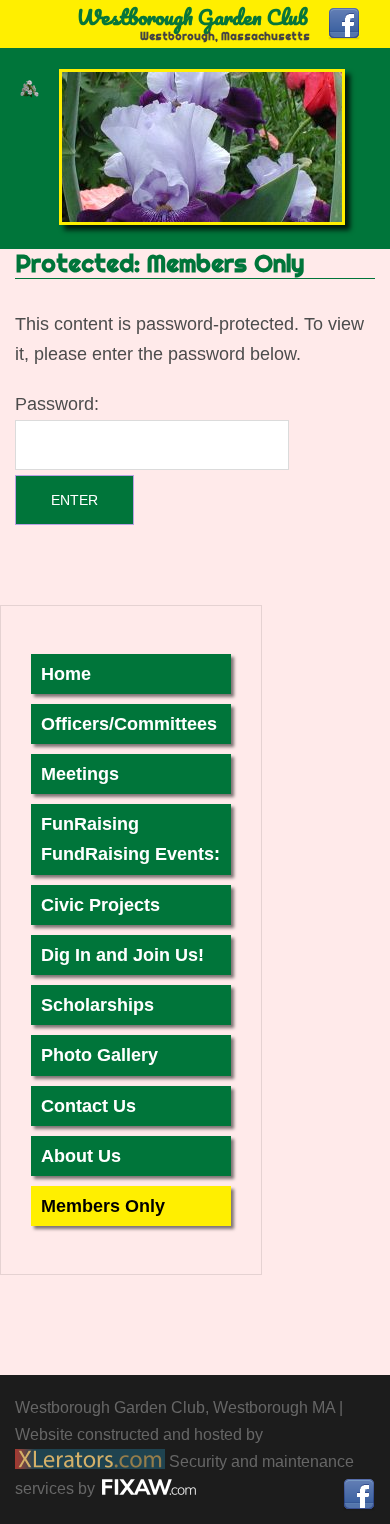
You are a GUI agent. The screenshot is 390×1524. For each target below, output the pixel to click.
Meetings (80, 774)
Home (66, 674)
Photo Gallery (99, 1055)
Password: (57, 404)
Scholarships (97, 1005)
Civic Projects (100, 905)
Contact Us (88, 1106)
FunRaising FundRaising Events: (130, 839)
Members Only (103, 1206)
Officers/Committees (129, 724)
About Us (81, 1156)
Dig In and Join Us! (122, 955)
